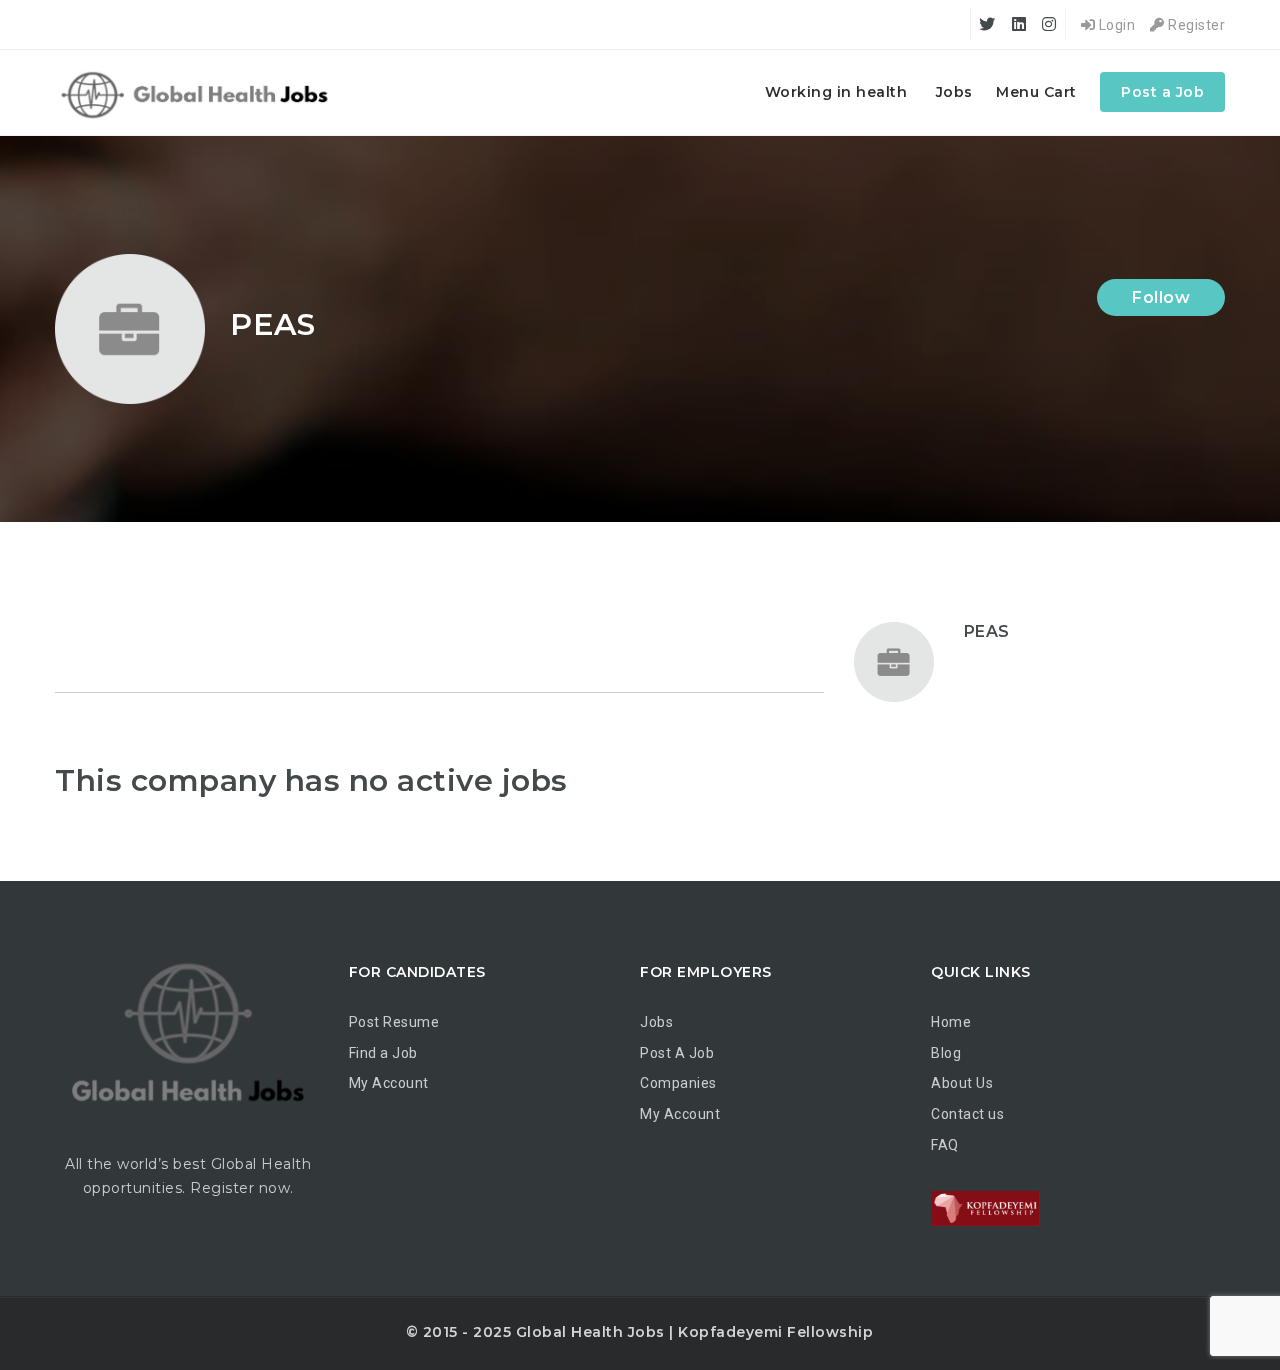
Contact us (967, 1114)
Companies (678, 1083)
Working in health (836, 92)
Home (951, 1022)
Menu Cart (1036, 92)
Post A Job (677, 1053)
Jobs (954, 92)
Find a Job (383, 1053)
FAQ (945, 1145)
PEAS (987, 631)
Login (1115, 25)
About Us (962, 1083)
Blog (946, 1053)
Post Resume (394, 1022)
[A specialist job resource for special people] (197, 92)
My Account (389, 1083)
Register (1195, 25)
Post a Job (1162, 92)
